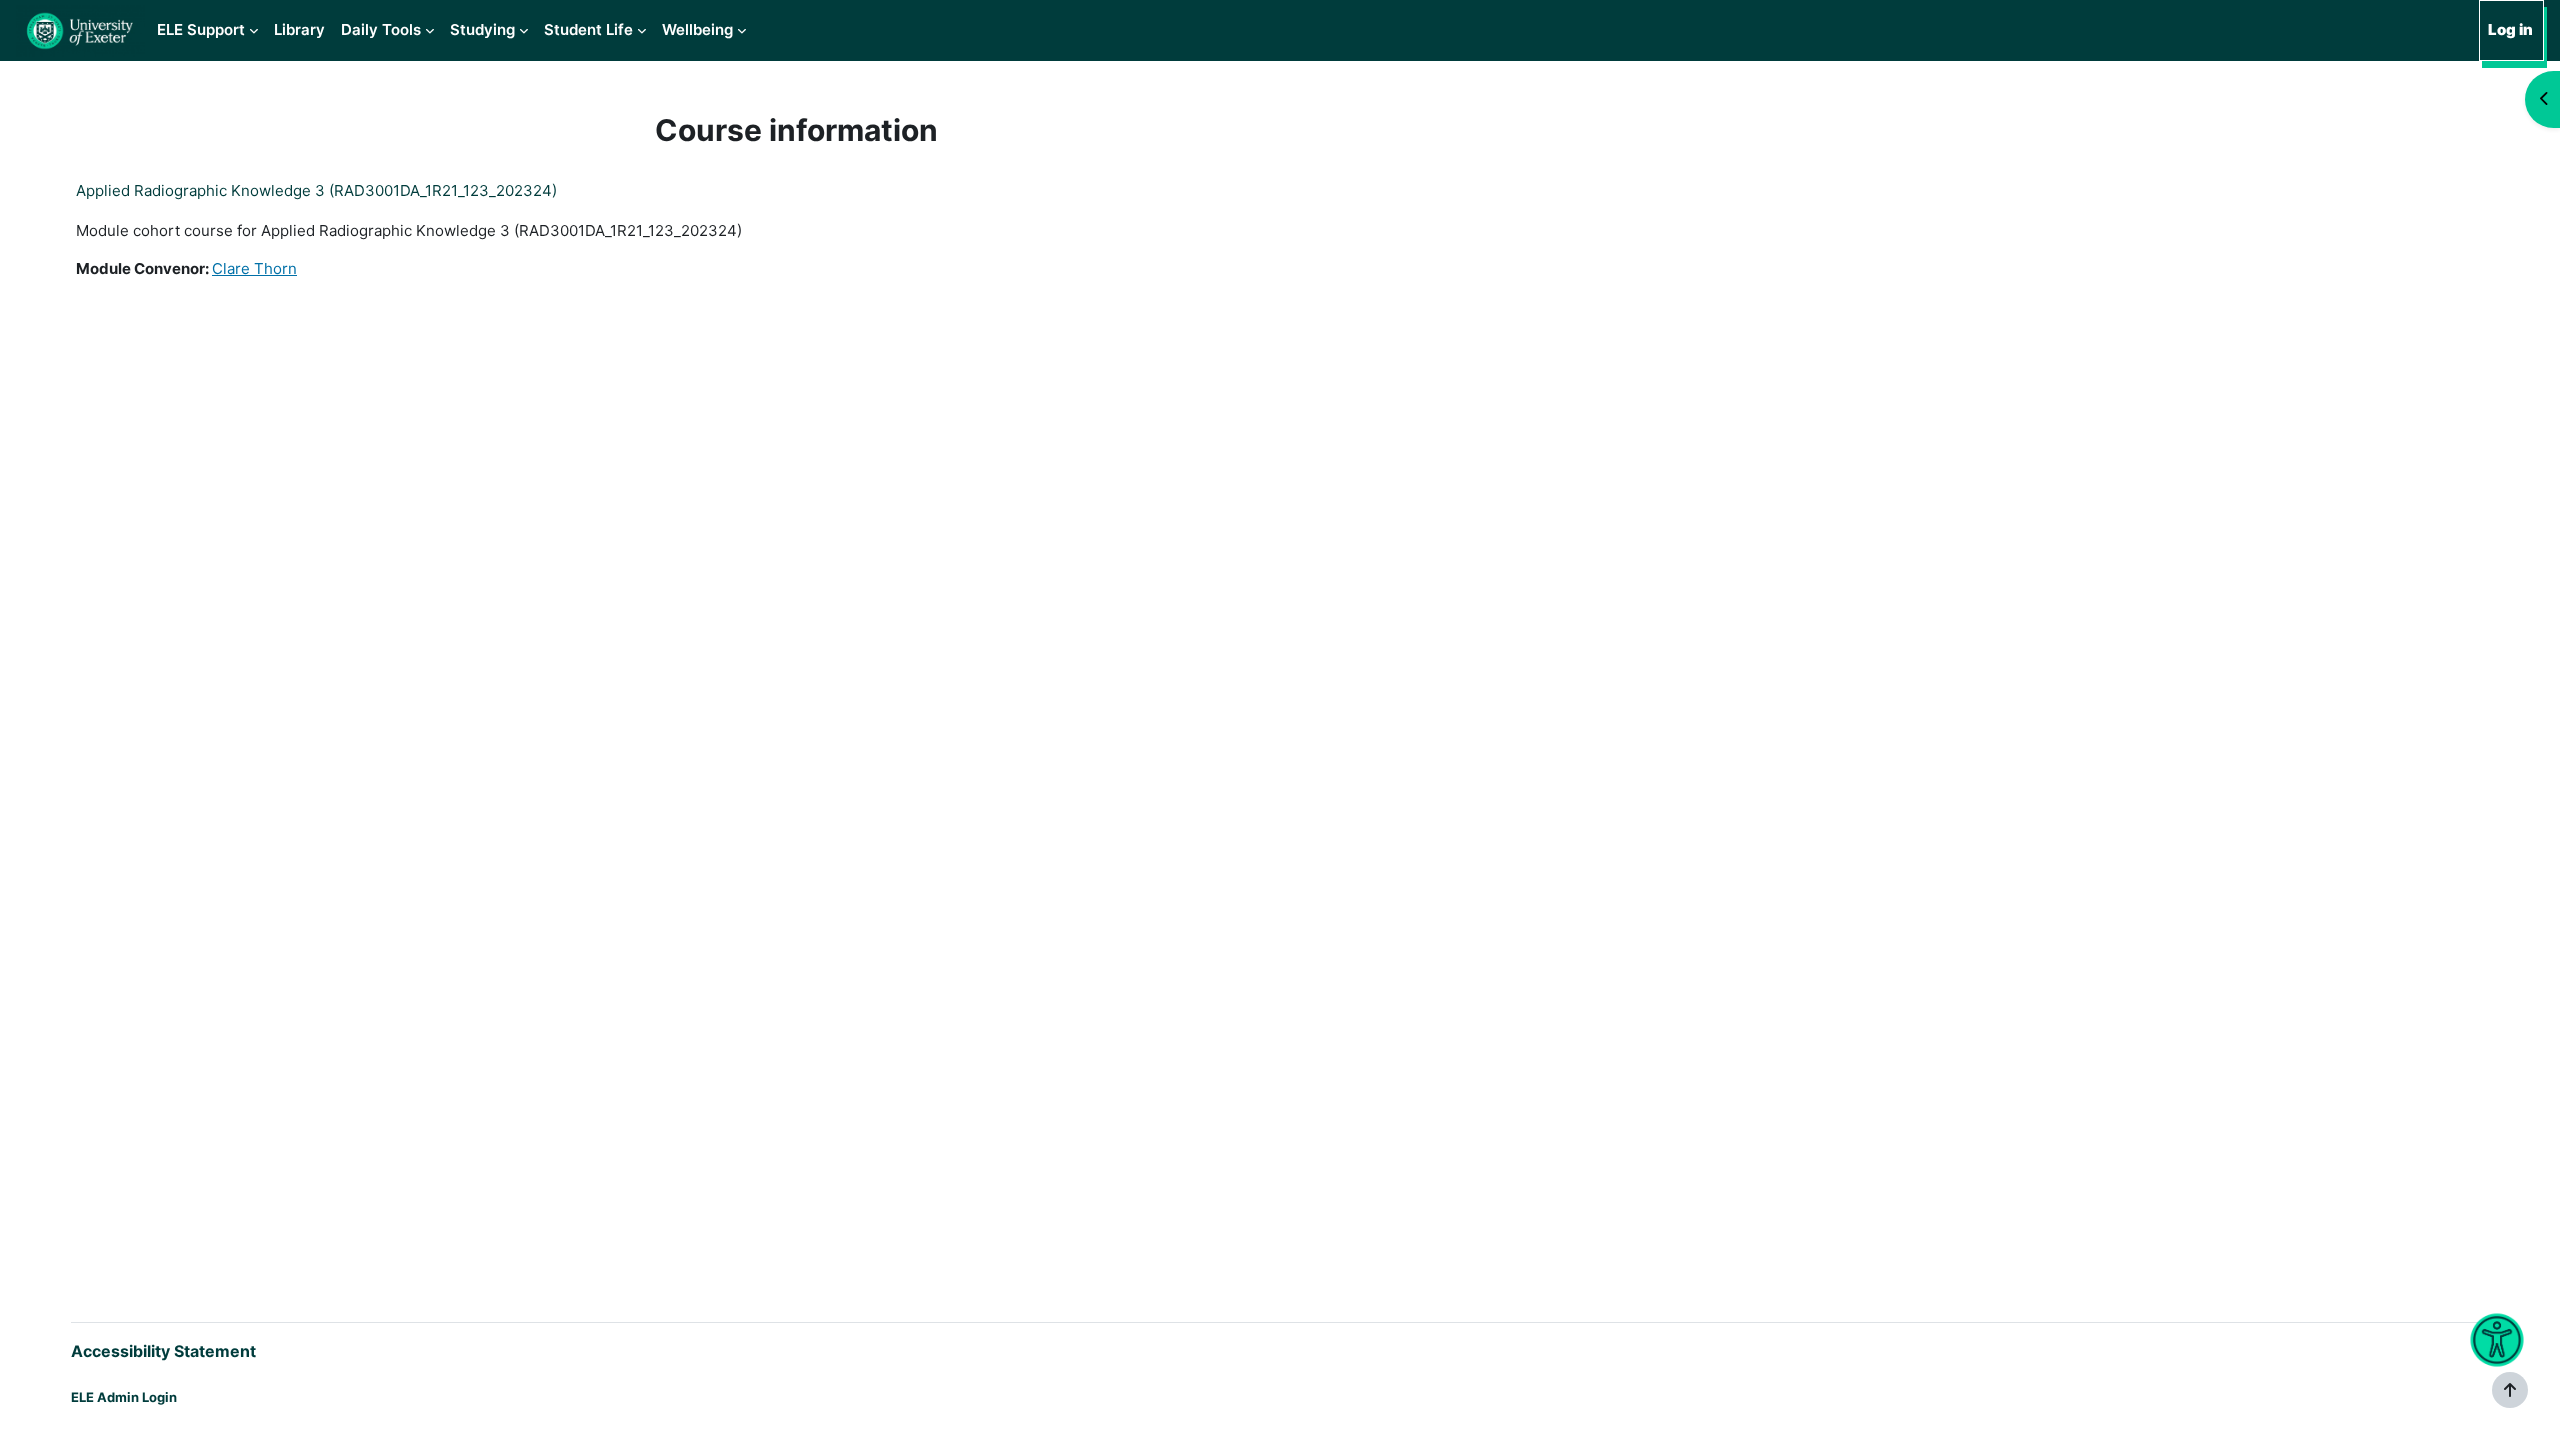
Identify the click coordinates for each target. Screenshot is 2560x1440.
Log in (2510, 29)
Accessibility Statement (163, 1351)
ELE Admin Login (124, 1397)
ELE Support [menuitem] (201, 29)
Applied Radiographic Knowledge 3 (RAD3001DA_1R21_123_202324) (316, 190)
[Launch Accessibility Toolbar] (2496, 1340)
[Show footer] (2510, 1390)
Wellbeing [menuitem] (697, 29)
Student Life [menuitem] (588, 29)
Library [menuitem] (299, 29)
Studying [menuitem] (482, 29)
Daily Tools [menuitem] (381, 29)
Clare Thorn (254, 268)
